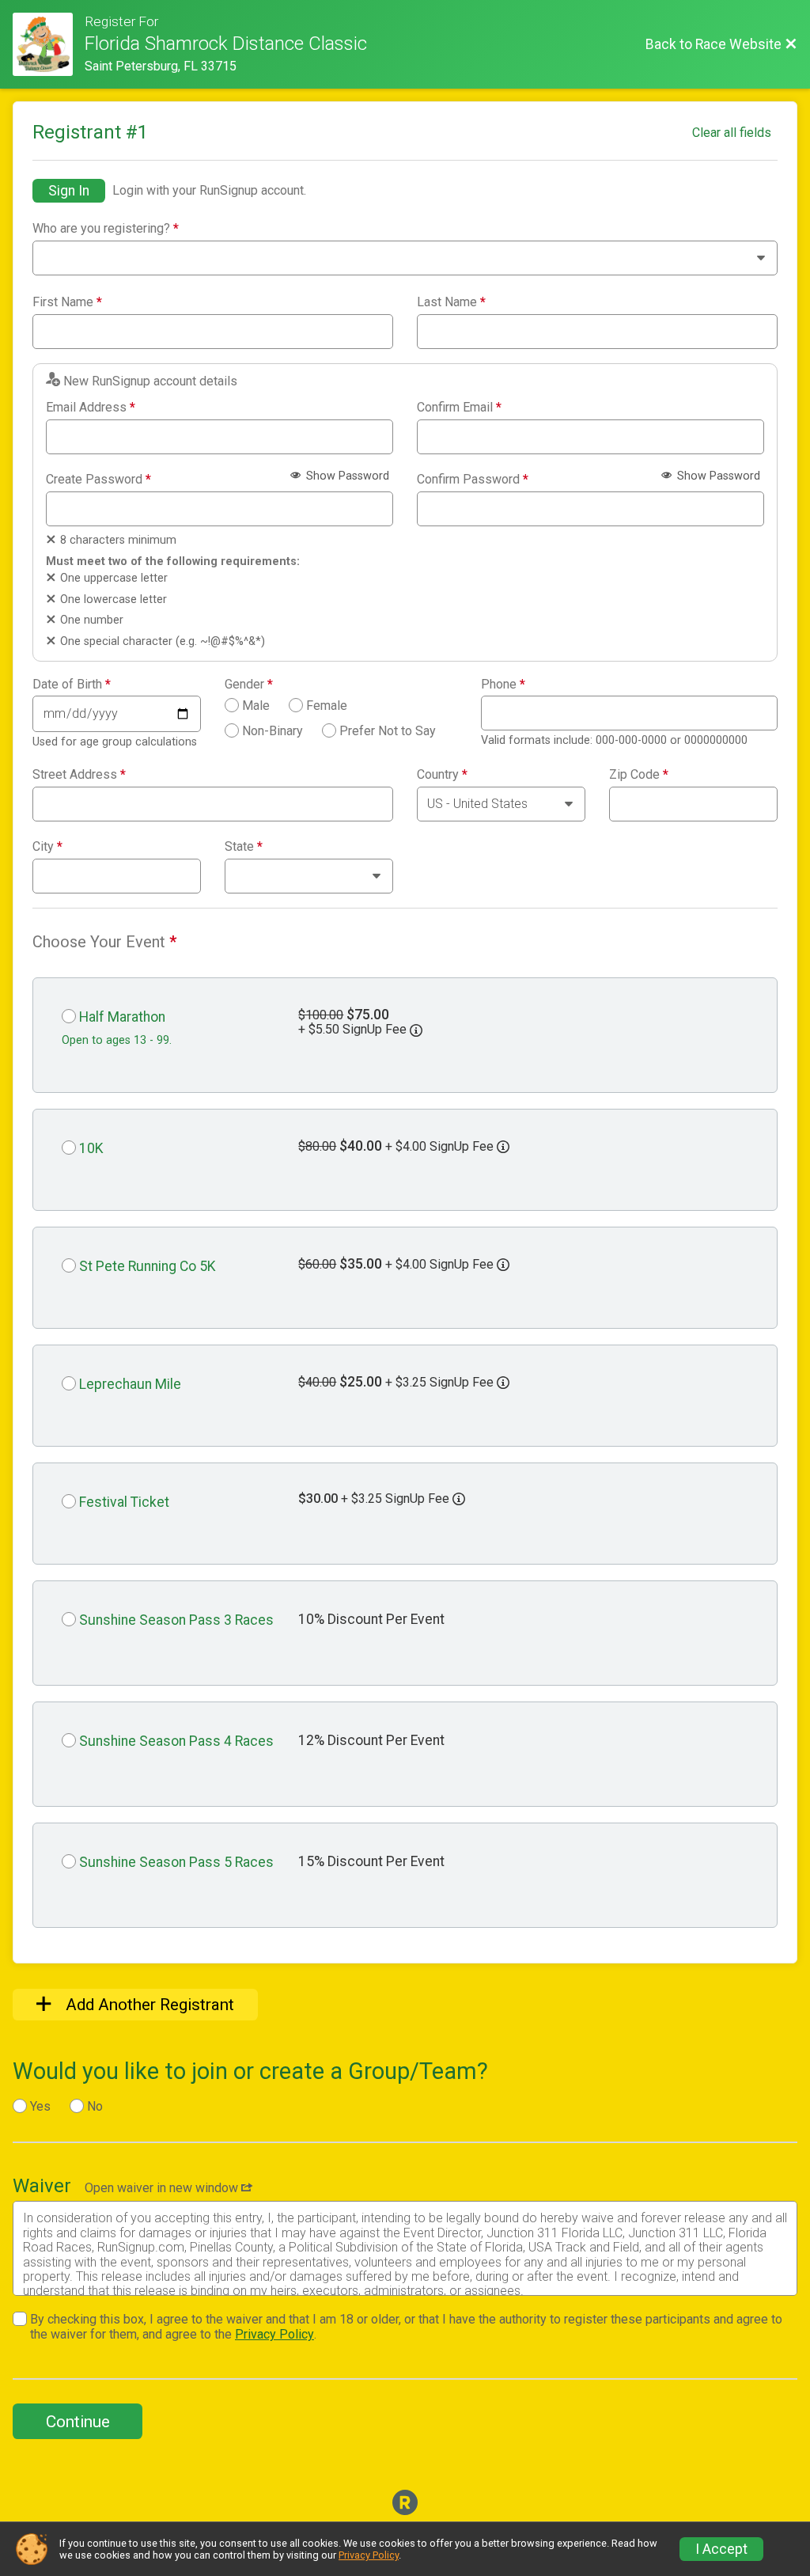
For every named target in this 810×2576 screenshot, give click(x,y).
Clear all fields (732, 133)
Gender (249, 685)
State (244, 847)
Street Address (79, 775)
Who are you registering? (106, 229)
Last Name (451, 302)
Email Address (91, 408)
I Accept (721, 2549)
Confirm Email (459, 408)
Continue (78, 2422)
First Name (67, 302)
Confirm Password (473, 480)
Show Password (346, 476)
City (47, 847)
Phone (503, 685)
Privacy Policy (274, 2334)
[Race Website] (49, 44)
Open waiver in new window (163, 2188)
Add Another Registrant (148, 2005)
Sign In (69, 191)
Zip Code (639, 775)
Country (442, 775)
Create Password (98, 480)
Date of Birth (72, 685)
